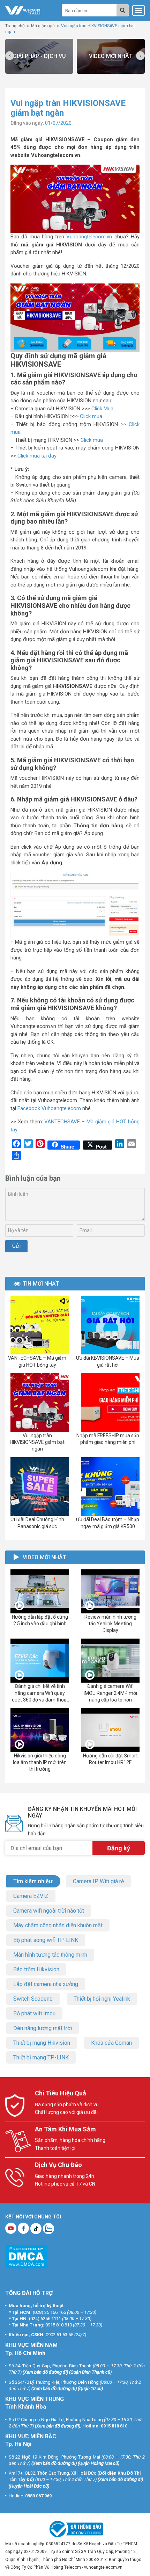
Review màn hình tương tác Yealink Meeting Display (110, 1624)
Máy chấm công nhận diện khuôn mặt (58, 1925)
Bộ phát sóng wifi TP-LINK (46, 1940)
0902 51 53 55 (59, 2335)
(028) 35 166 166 (49, 2312)
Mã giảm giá (43, 26)
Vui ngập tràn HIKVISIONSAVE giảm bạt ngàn (37, 1442)
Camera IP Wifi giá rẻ (98, 1881)
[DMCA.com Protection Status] (26, 2256)
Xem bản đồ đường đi (45, 2372)
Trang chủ (15, 26)
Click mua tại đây (37, 456)
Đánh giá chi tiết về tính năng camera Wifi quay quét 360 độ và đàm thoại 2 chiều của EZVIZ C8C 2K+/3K (40, 1700)
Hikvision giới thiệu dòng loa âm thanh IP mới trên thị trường (40, 1762)
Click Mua (102, 409)
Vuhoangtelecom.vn (89, 237)
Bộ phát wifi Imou (34, 2013)
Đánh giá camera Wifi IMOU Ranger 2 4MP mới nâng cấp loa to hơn (110, 1693)
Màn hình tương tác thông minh (50, 1955)
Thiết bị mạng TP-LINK (41, 2057)
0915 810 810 (59, 2325)
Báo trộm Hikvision (36, 1969)
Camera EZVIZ (31, 1896)
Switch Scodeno (33, 1999)
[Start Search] (123, 10)
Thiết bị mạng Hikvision (42, 2043)
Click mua (91, 416)
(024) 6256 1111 (45, 2318)
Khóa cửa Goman (111, 2043)
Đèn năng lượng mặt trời (43, 2028)
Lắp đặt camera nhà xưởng (46, 1984)
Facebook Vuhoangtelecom (49, 1108)
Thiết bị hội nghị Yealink (102, 1999)
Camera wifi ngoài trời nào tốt (49, 1911)
